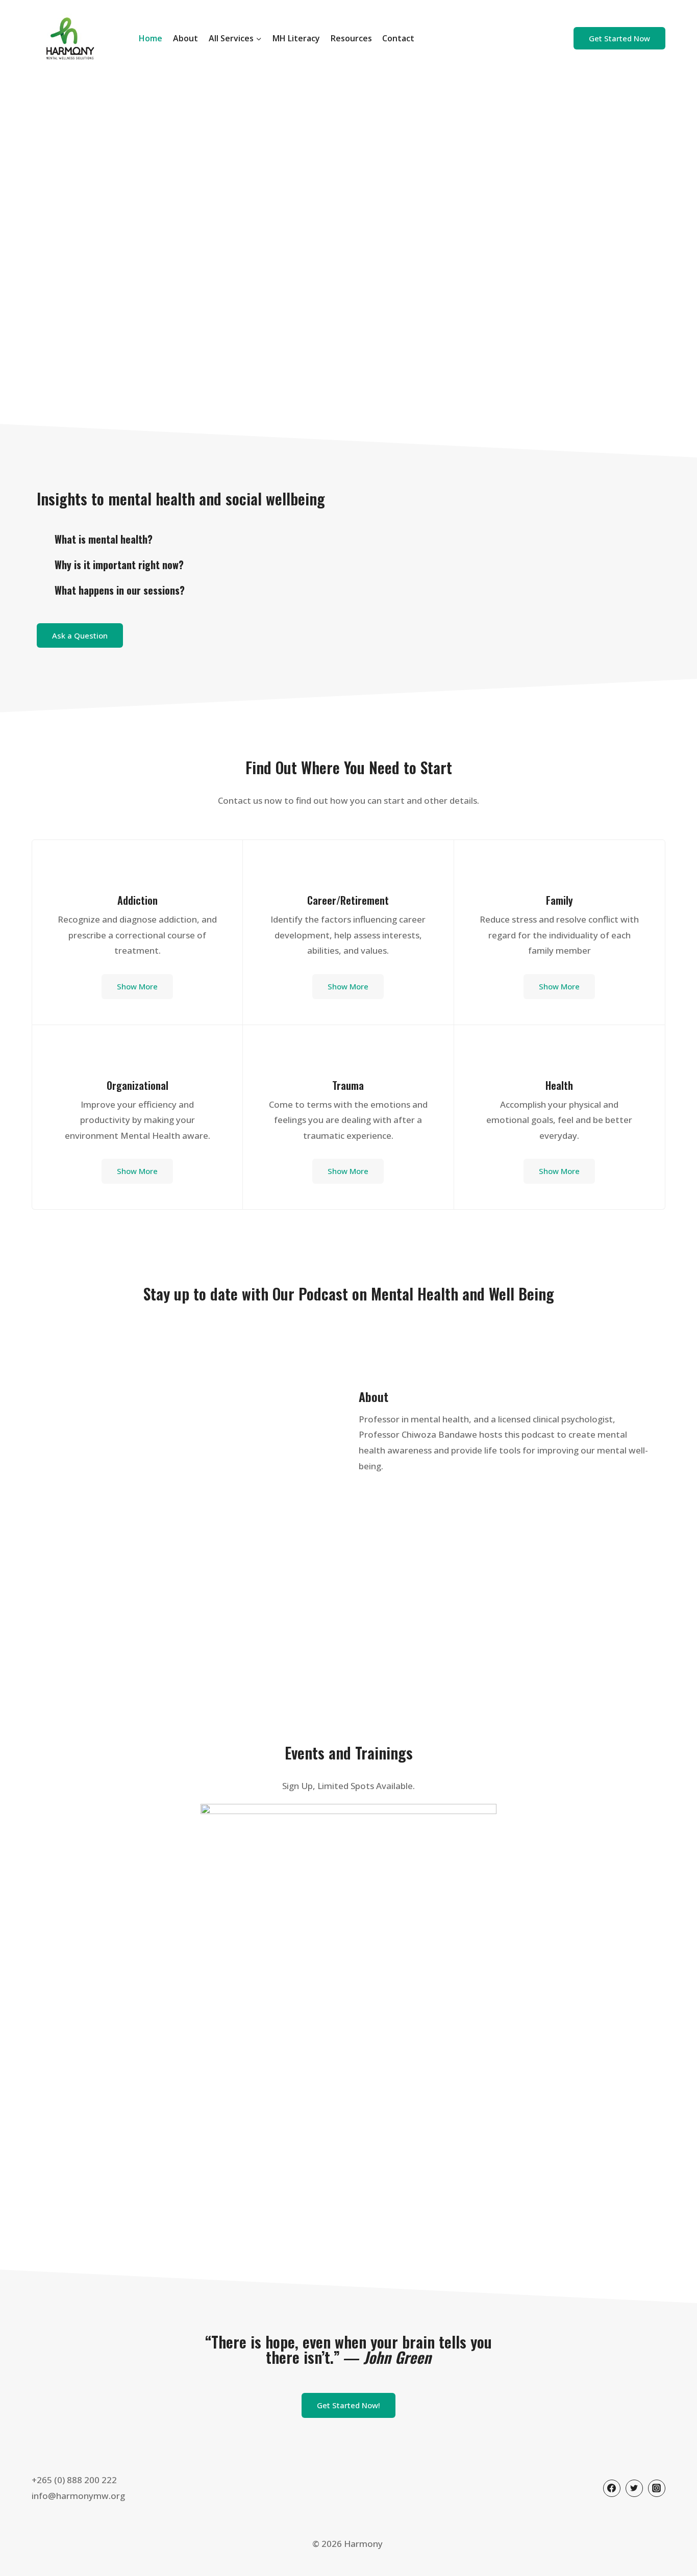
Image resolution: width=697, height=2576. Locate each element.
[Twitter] (634, 2488)
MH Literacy (296, 38)
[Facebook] (612, 2488)
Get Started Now (619, 38)
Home (151, 38)
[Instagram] (657, 2488)
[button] (185, 539)
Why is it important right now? (119, 565)
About (185, 38)
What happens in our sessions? (120, 590)
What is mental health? (104, 539)
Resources (351, 38)
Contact (398, 38)
